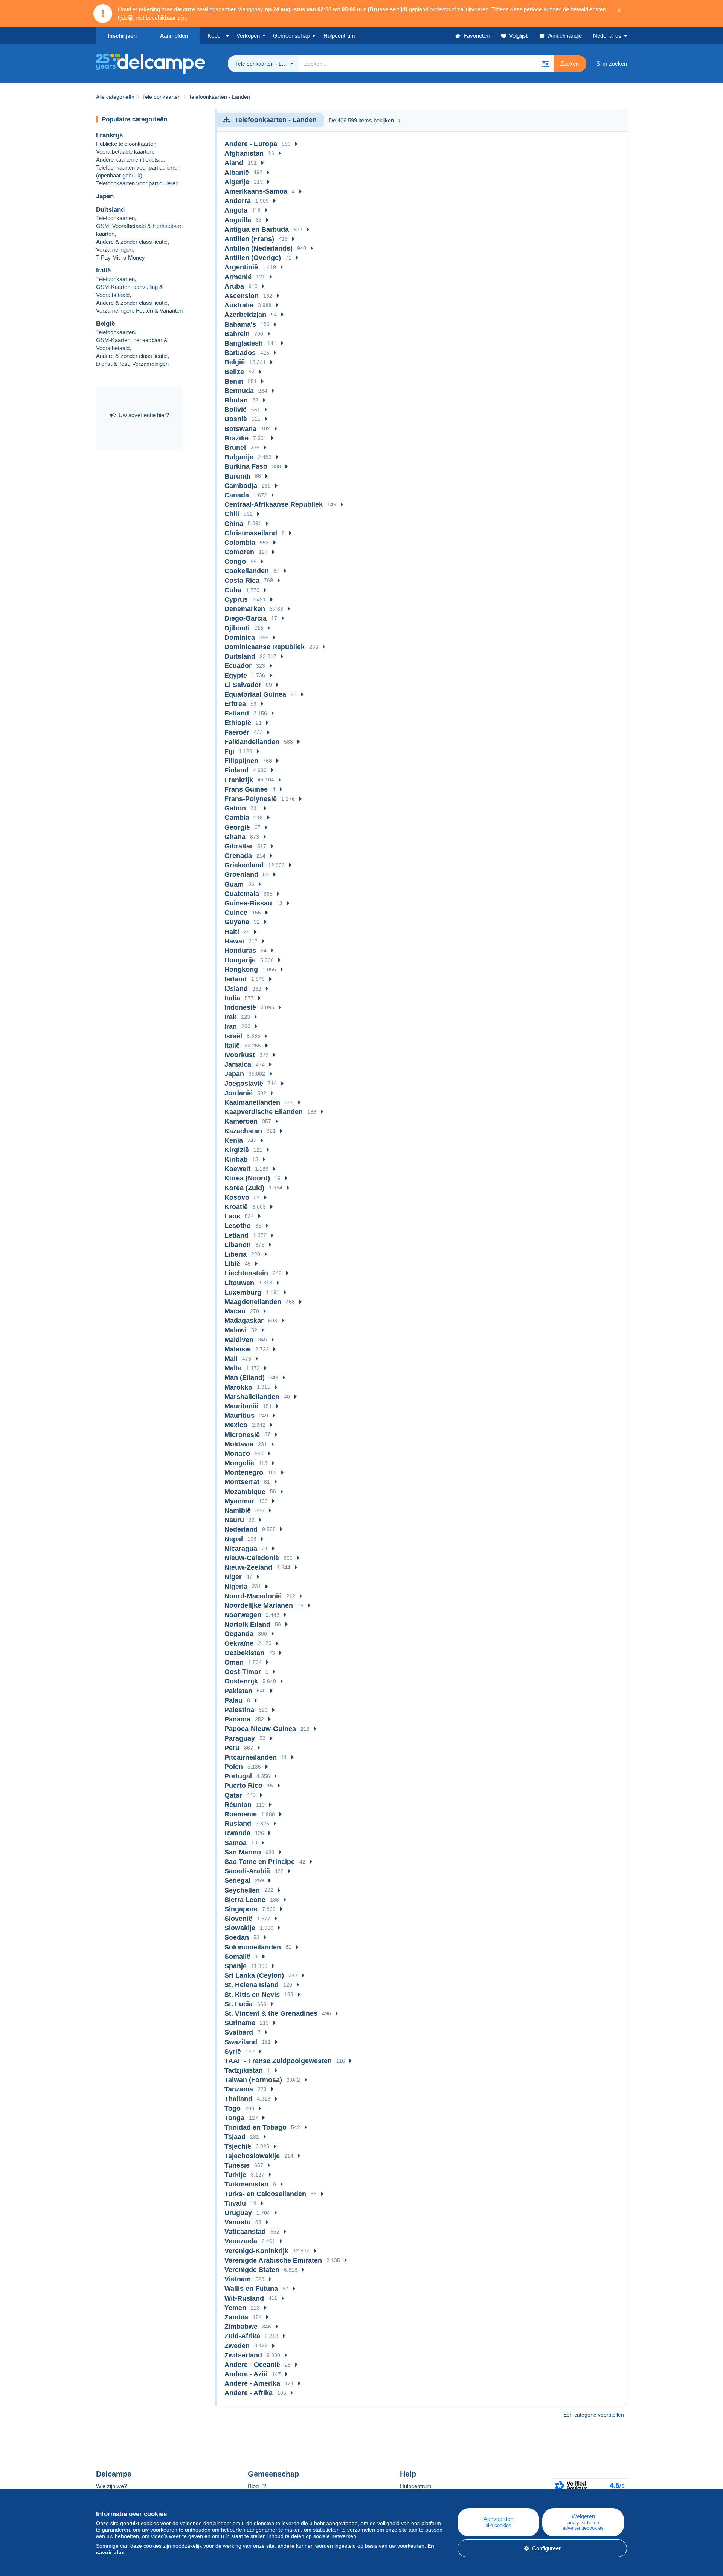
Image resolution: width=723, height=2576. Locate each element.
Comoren (239, 552)
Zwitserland (243, 2355)
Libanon (238, 1245)
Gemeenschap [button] (291, 36)
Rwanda (237, 1833)
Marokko (238, 1387)
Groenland (241, 874)
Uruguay (238, 2213)
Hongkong (241, 969)
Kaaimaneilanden (252, 1102)
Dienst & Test (112, 364)
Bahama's (240, 324)
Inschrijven (122, 36)
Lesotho (238, 1226)
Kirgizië (237, 1150)
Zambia (236, 2317)
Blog (254, 2486)
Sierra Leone (245, 1900)
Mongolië (239, 1463)
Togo (233, 2108)
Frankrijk (109, 135)
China (234, 524)
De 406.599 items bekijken (361, 120)
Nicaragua (241, 1549)
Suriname (240, 2023)
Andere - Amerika (252, 2383)
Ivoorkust (240, 1055)
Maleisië (238, 1349)
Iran (231, 1026)
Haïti (232, 932)
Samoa (236, 1843)
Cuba (233, 590)
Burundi (237, 476)
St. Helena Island (252, 1985)
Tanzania (239, 2089)
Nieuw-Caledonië (252, 1558)
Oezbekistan (244, 1653)
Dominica (240, 638)
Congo (235, 561)
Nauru (234, 1520)
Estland (237, 713)
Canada (237, 495)
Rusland (238, 1824)
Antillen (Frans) (249, 239)
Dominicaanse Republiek (265, 647)
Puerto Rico (243, 1786)
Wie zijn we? (111, 2486)
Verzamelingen (114, 250)
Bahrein (237, 334)
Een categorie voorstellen (594, 2415)
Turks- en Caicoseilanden (265, 2194)
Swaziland (241, 2042)
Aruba (234, 286)
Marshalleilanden (252, 1397)
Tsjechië (238, 2146)
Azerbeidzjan (245, 315)
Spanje (236, 1966)
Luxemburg (243, 1292)
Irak (230, 1017)
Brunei (235, 448)
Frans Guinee (246, 789)
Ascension (242, 296)
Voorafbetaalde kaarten (124, 152)
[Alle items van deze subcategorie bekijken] (296, 144)
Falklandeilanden (252, 742)
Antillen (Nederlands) (259, 248)
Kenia (234, 1140)
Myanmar (239, 1501)
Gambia (237, 818)
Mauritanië (241, 1406)
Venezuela (241, 2241)
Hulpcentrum (416, 2486)
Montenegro (244, 1472)
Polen (234, 1767)
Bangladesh (244, 343)
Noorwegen (243, 1615)
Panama (237, 1719)
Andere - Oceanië (252, 2365)
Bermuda (239, 391)
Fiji (229, 751)
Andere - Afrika (249, 2393)
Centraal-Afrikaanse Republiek (274, 504)
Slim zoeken (612, 63)
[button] (545, 64)
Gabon (235, 808)
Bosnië (236, 419)
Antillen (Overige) (253, 258)
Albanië (237, 173)
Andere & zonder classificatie (132, 242)
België (105, 323)
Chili (232, 514)
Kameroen (241, 1121)
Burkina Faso (246, 466)
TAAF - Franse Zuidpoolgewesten (278, 2061)
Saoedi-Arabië (247, 1871)
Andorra (238, 201)
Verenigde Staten (252, 2270)
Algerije (237, 182)
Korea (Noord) (247, 1178)
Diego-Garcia (246, 618)
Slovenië (238, 1919)
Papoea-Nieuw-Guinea (260, 1729)
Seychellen (242, 1890)
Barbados (240, 353)
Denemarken (245, 609)
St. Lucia (239, 2004)
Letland (236, 1235)
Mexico (236, 1425)
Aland (234, 163)
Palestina (239, 1710)
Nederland (241, 1529)
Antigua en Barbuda (257, 229)
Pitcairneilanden (251, 1757)
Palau (233, 1700)
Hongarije (240, 960)
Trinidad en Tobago (255, 2127)
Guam (234, 884)
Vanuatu (238, 2222)
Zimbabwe (241, 2327)
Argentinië (241, 267)
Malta (233, 1368)
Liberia (236, 1254)
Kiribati (236, 1159)
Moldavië (239, 1444)
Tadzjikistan (244, 2070)
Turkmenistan (246, 2184)
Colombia (240, 543)
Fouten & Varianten (159, 311)
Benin (234, 381)
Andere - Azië (246, 2374)
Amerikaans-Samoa (256, 191)
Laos (232, 1216)
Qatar (233, 1795)
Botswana (240, 429)
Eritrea (235, 704)
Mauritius (239, 1416)
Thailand (238, 2099)
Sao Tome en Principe (260, 1862)
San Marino (243, 1852)
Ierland (236, 979)
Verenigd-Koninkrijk (256, 2251)
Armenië (238, 277)
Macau (235, 1311)
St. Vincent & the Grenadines (271, 2013)
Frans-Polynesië (251, 799)
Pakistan (238, 1691)
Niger (233, 1577)
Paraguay (240, 1738)
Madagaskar (244, 1321)
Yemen (235, 2308)
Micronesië (242, 1435)
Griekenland (244, 865)
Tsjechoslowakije (252, 2156)
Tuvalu (235, 2203)
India (232, 998)
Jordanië (239, 1093)
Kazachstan (243, 1131)
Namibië (238, 1510)
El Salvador (243, 685)
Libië (232, 1264)
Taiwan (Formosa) (253, 2080)
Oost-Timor (243, 1672)
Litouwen (239, 1283)
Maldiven (239, 1340)
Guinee (236, 913)
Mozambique (245, 1492)
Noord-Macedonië (253, 1596)
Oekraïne (239, 1643)
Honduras (240, 951)
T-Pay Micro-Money (120, 258)
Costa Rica (242, 581)
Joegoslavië (244, 1084)
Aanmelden (174, 36)
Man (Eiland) (245, 1377)
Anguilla (238, 220)
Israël (233, 1036)
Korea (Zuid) (244, 1188)
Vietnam (238, 2279)
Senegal (237, 1880)
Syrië (233, 2052)
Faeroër (237, 732)
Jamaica (238, 1064)
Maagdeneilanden (253, 1302)
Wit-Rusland (244, 2298)
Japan (105, 196)
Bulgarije (239, 457)
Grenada (238, 856)
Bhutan (236, 400)
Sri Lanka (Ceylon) (254, 1975)
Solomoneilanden (253, 1947)
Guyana (237, 922)
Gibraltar (239, 846)
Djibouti (237, 628)
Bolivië (236, 410)
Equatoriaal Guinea (255, 694)
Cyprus (236, 599)
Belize (234, 372)
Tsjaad (235, 2137)
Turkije (235, 2175)
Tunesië (237, 2165)
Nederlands (607, 36)
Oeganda (239, 1634)
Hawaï (234, 941)
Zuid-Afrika (242, 2336)
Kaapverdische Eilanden (264, 1112)
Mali (231, 1359)
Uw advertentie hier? (144, 415)
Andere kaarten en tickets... (130, 160)
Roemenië (241, 1814)
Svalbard (239, 2032)
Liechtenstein (246, 1273)
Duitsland (110, 210)
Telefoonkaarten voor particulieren (137, 183)
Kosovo (237, 1197)
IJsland (236, 989)
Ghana (235, 837)
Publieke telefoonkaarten (126, 144)
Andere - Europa (251, 144)
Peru (232, 1748)
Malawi (236, 1330)
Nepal (234, 1539)
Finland (236, 770)
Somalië (237, 1957)
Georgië (237, 827)
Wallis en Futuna (251, 2289)
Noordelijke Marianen (259, 1605)
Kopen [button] (215, 36)
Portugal (238, 1776)
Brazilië (236, 438)
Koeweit (237, 1169)
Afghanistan (244, 153)
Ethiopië (238, 723)
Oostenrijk (241, 1681)
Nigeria (236, 1587)
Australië (239, 305)
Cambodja (241, 486)
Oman (234, 1662)
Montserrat (242, 1482)
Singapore (241, 1909)
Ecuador (238, 666)
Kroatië (236, 1207)
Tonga (234, 2118)
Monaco (237, 1454)
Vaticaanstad (245, 2232)
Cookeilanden (247, 571)
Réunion (238, 1805)
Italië (103, 270)
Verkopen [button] (248, 36)
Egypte (236, 676)
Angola (236, 210)
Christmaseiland (251, 533)
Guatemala (242, 894)
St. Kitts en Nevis (252, 1995)
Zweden (237, 2346)
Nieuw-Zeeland (248, 1567)
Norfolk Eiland (247, 1624)
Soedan (237, 1937)
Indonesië (240, 1007)
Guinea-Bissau (248, 903)
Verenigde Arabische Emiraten (273, 2260)
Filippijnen (241, 761)
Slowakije (240, 1928)
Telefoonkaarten (115, 218)
